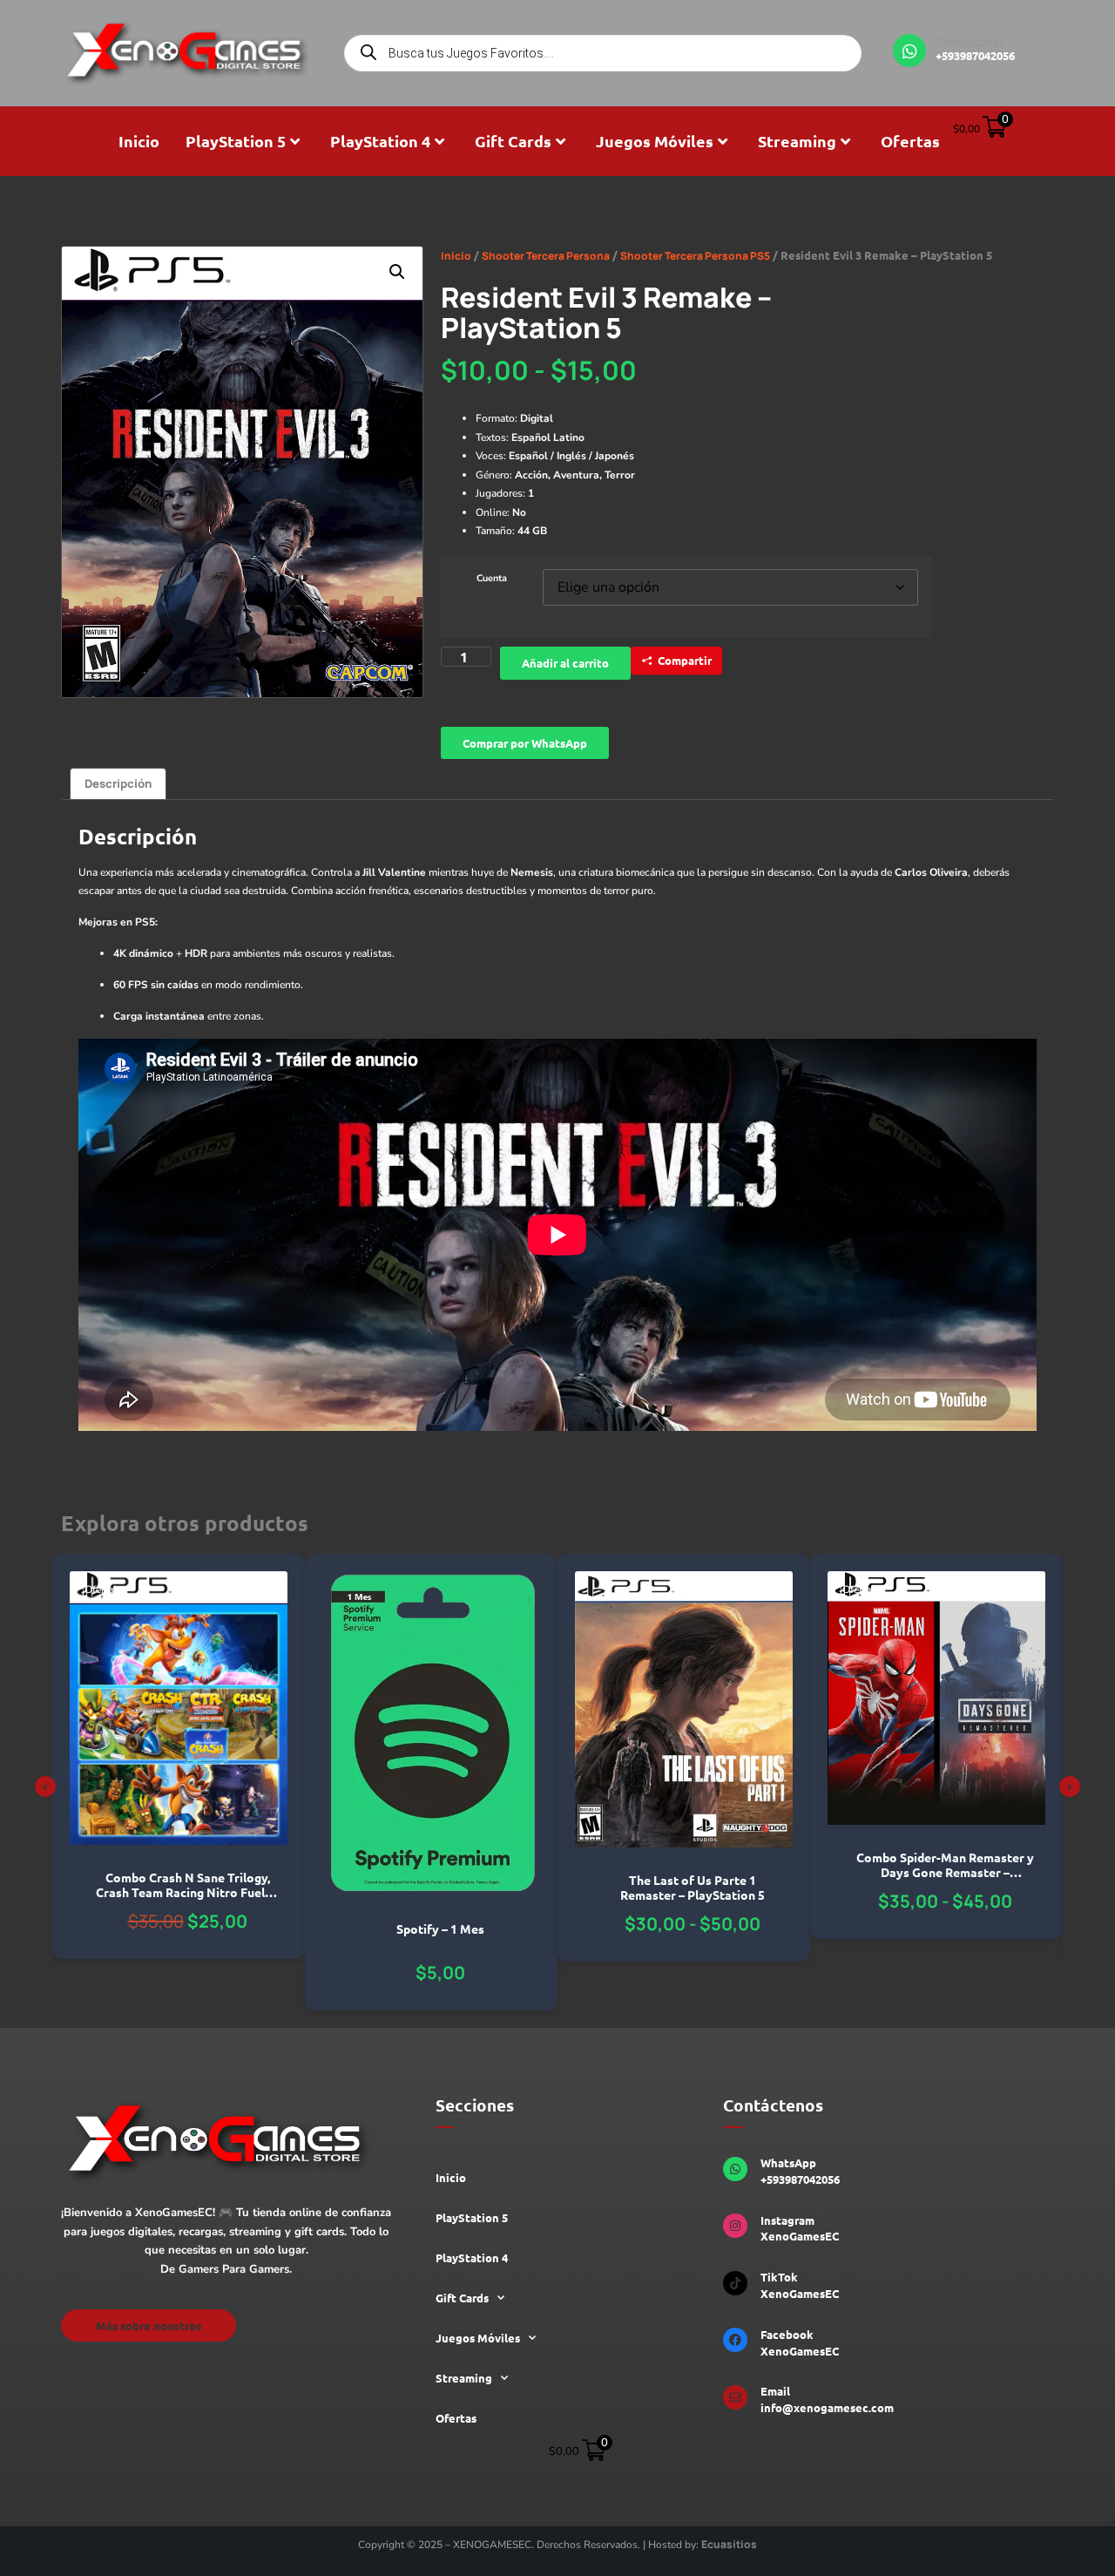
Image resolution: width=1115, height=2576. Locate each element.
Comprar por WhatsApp (525, 743)
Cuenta (492, 579)
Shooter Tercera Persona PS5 (695, 256)
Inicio (139, 141)
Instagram (787, 2220)
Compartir (685, 660)
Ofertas (910, 141)
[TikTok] (735, 2283)
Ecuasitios (729, 2544)
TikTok (779, 2277)
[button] (397, 272)
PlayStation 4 (380, 141)
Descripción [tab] (118, 783)
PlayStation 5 (236, 141)
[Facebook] (735, 2340)
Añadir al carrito (565, 663)
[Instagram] (735, 2226)
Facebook (787, 2334)
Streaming (797, 141)
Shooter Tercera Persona (546, 256)
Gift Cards (513, 141)
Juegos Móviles (655, 141)
